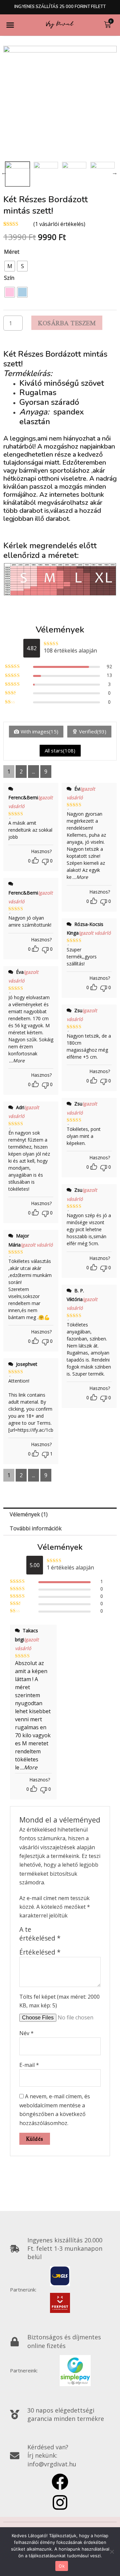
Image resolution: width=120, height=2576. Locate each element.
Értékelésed (40, 1952)
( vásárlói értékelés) (59, 224)
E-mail (29, 2065)
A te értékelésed (40, 1934)
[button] (10, 25)
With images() (39, 731)
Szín (9, 278)
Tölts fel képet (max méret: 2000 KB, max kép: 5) (59, 2001)
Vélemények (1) (29, 1514)
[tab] (60, 1515)
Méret (12, 252)
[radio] (10, 266)
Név (26, 2033)
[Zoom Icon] (60, 102)
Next (115, 172)
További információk (36, 1528)
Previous (4, 172)
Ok (62, 2566)
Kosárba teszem (67, 323)
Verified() (93, 731)
